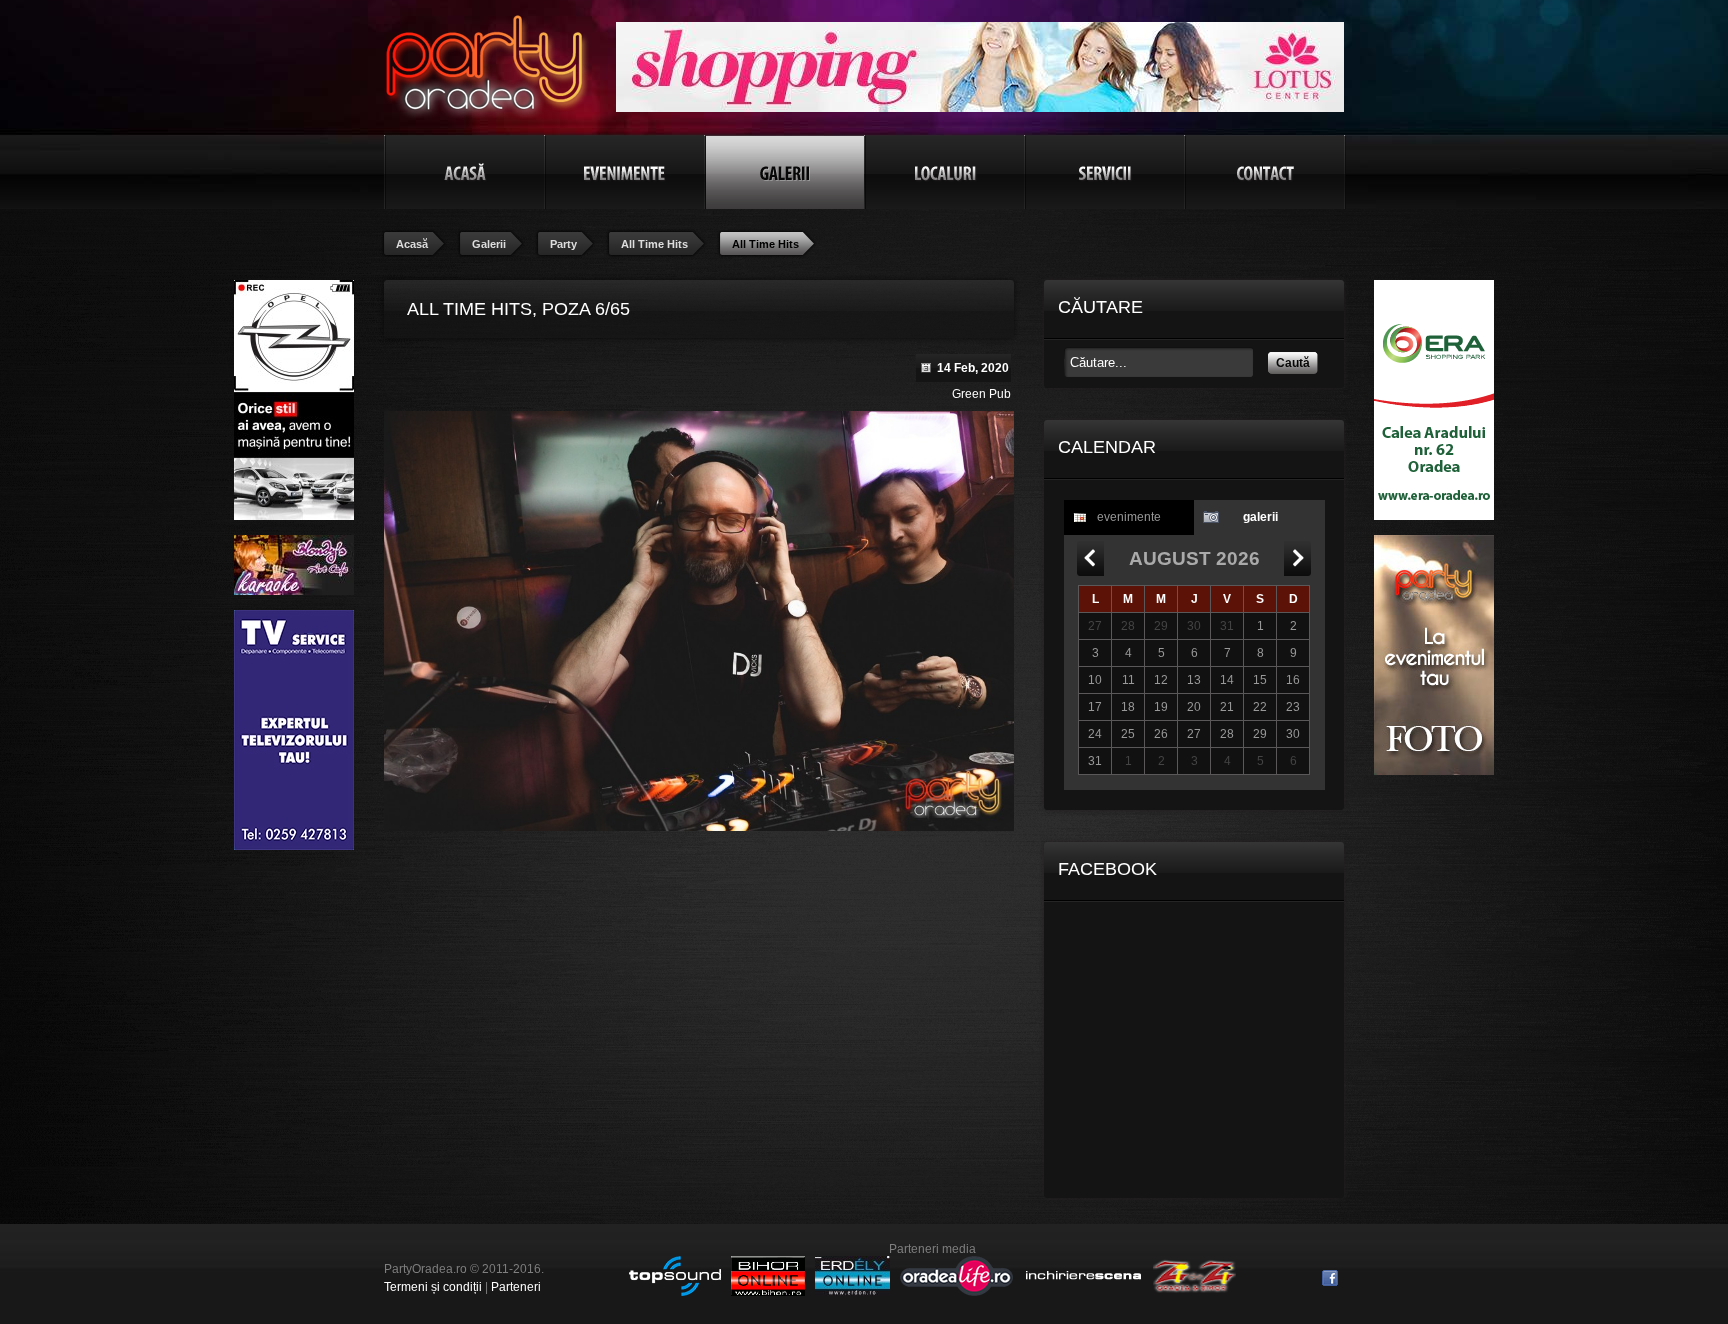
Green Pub (981, 394)
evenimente (1129, 517)
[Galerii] (785, 172)
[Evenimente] (625, 172)
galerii (1260, 517)
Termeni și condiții (433, 1287)
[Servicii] (1105, 172)
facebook (1330, 1278)
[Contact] (1265, 172)
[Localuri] (945, 172)
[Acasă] (465, 172)
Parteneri (516, 1287)
